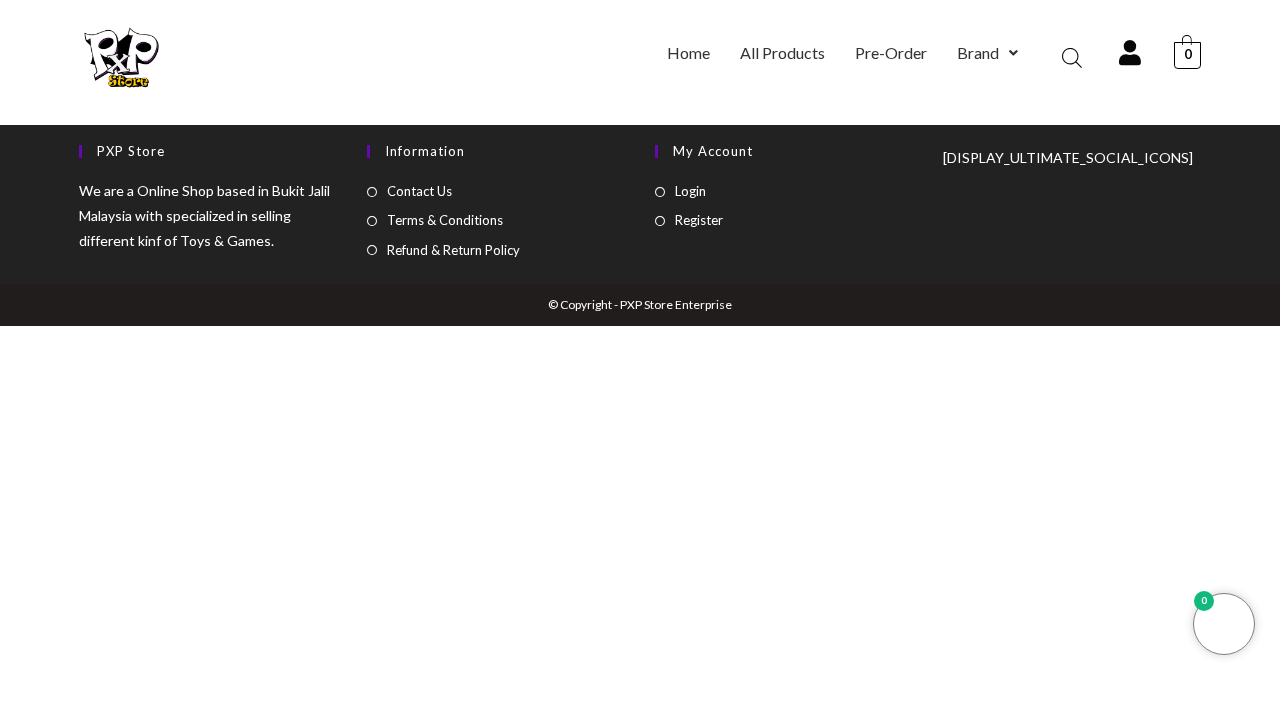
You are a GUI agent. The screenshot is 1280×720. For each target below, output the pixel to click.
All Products (782, 52)
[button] (987, 53)
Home (688, 52)
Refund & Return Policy (453, 250)
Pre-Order (891, 52)
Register (699, 220)
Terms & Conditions (445, 220)
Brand (978, 52)
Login (690, 191)
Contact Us (419, 191)
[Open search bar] (1072, 57)
